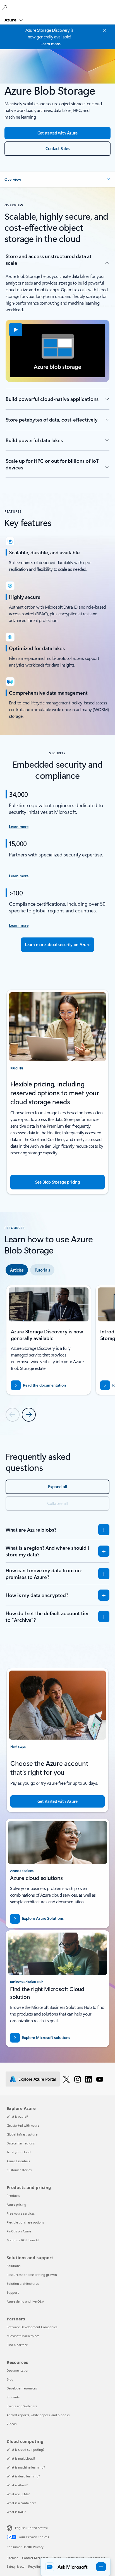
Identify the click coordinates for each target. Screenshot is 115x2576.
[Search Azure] (6, 7)
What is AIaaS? (17, 2485)
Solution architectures (23, 2284)
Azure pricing (16, 2204)
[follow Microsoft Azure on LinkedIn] (88, 2079)
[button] (57, 179)
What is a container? (21, 2503)
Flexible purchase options (25, 2222)
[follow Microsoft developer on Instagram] (78, 2079)
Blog (10, 2379)
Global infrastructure (22, 2134)
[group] (49, 1340)
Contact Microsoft (35, 2558)
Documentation (18, 2370)
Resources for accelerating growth (32, 2275)
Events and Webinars (22, 2406)
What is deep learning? (23, 2476)
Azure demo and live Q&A (25, 2301)
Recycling (35, 2566)
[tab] (17, 1270)
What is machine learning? (26, 2467)
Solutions (14, 2266)
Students (13, 2397)
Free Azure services (21, 2213)
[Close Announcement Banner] (104, 31)
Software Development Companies (32, 2327)
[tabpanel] (57, 1353)
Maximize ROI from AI (23, 2240)
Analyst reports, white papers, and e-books (38, 2415)
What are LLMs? (18, 2494)
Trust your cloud (19, 2152)
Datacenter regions (21, 2143)
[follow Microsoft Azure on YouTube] (100, 2079)
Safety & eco (16, 2566)
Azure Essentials (18, 2161)
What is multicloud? (21, 2458)
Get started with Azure (23, 2125)
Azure (11, 20)
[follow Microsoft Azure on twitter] (66, 2079)
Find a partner (17, 2345)
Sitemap (13, 2558)
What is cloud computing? (26, 2449)
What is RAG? (16, 2512)
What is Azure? (17, 2116)
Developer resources (22, 2388)
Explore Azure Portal (37, 2079)
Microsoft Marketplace (23, 2336)
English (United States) (31, 2528)
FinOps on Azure (19, 2231)
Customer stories (19, 2170)
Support (13, 2292)
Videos (12, 2424)
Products (13, 2196)
